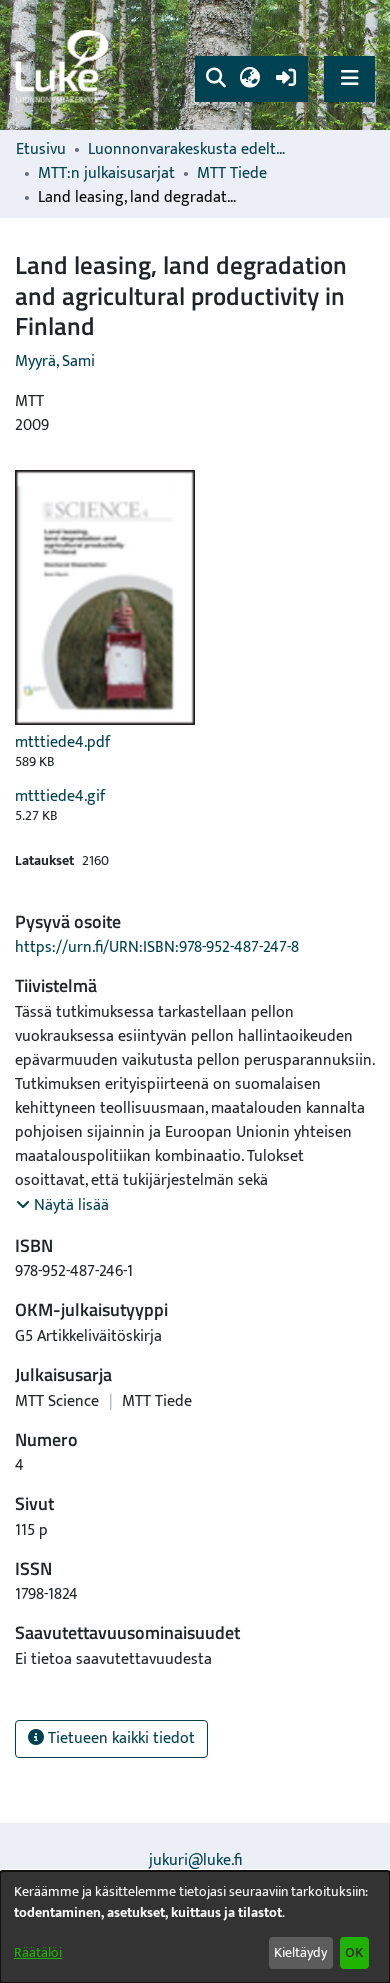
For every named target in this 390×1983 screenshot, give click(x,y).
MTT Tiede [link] (232, 174)
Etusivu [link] (41, 150)
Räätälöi (38, 1952)
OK (354, 1952)
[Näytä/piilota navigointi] (349, 78)
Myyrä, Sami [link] (55, 361)
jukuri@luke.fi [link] (195, 1860)
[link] (65, 65)
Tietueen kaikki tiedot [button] (119, 1738)
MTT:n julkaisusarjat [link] (106, 174)
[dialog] (195, 1927)
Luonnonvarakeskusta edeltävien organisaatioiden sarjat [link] (188, 150)
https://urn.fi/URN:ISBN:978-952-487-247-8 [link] (157, 947)
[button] (215, 79)
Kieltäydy (300, 1952)
